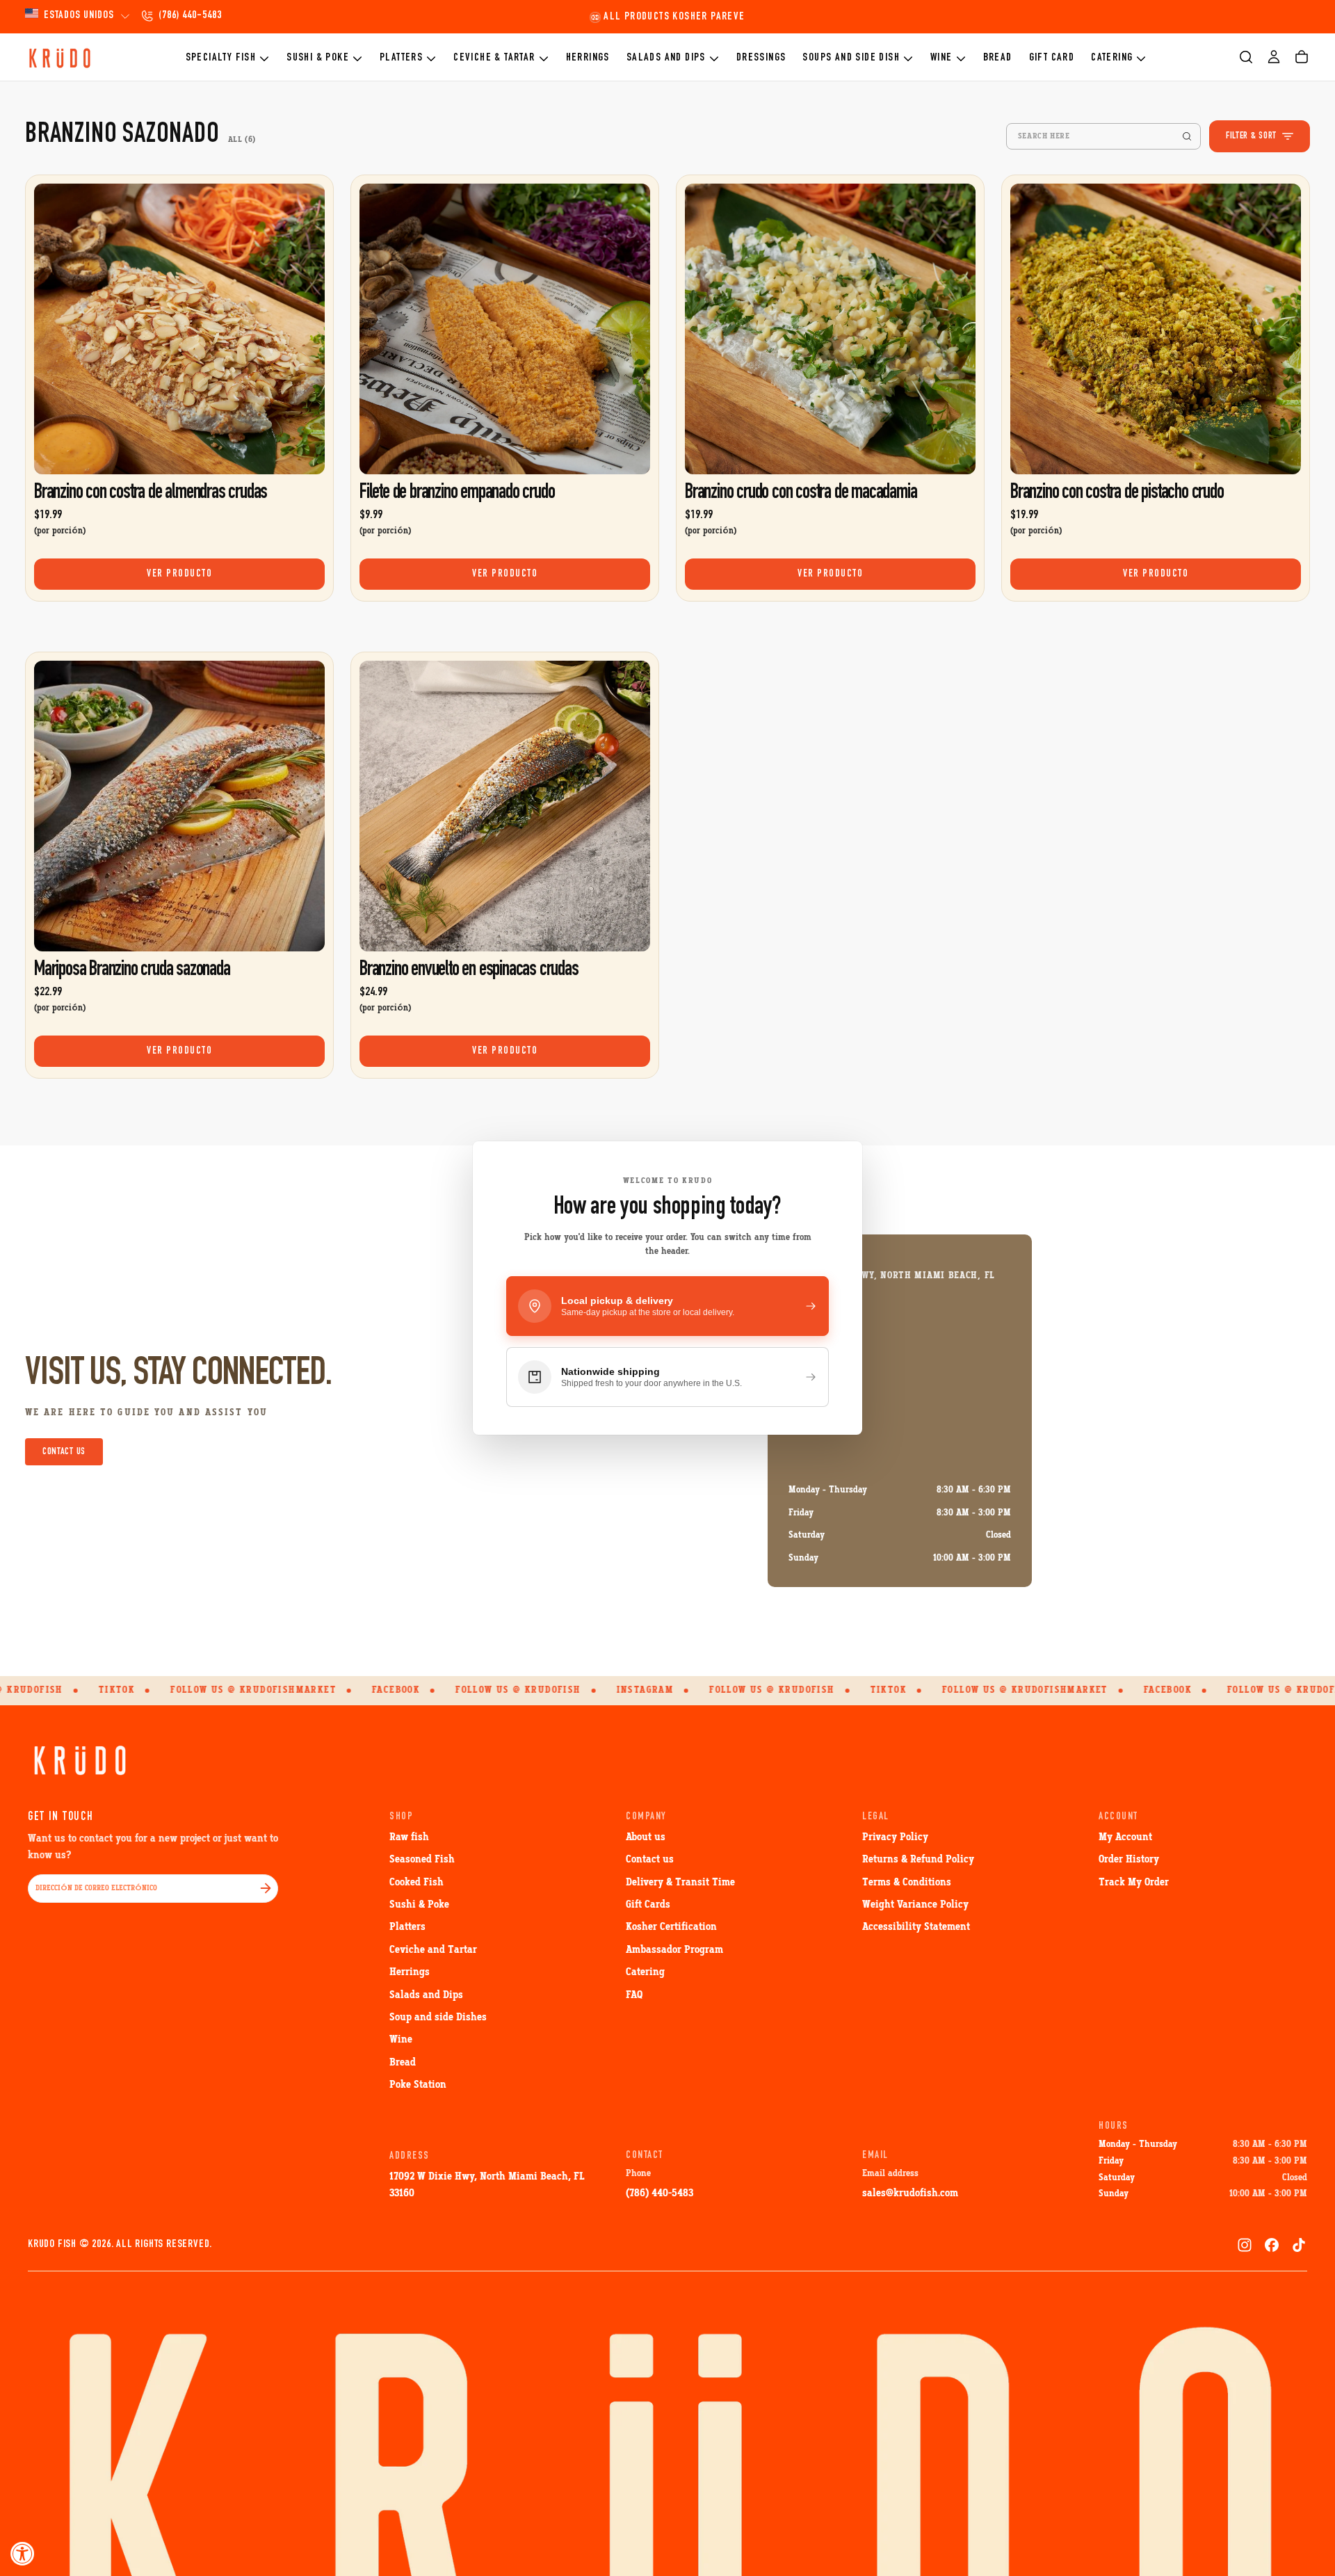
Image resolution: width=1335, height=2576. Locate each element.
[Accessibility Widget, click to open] (23, 2553)
